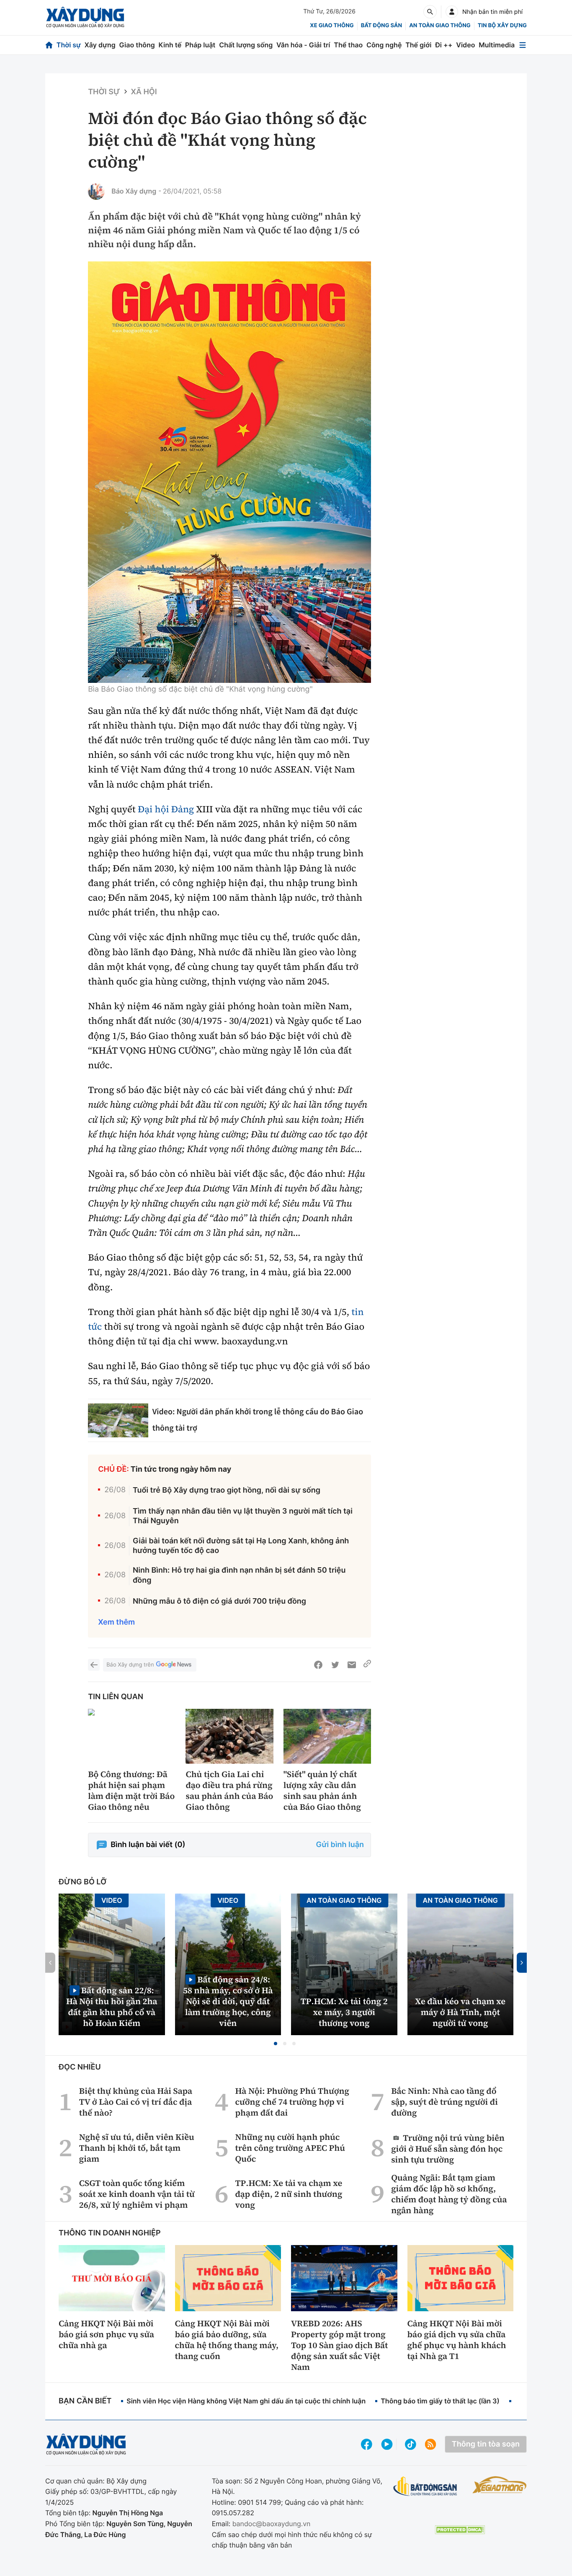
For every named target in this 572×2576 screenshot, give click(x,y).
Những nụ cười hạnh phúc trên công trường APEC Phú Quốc (290, 2148)
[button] (276, 2044)
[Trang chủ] (49, 45)
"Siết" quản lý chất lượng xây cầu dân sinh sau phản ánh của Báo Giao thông (322, 1791)
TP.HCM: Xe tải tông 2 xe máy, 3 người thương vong (344, 2012)
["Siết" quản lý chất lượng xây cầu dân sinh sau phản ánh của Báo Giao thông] (327, 1736)
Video (465, 45)
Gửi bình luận (340, 1845)
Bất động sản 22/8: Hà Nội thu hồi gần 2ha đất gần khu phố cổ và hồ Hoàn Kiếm (112, 2006)
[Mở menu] (523, 45)
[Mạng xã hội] (411, 2444)
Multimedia (497, 45)
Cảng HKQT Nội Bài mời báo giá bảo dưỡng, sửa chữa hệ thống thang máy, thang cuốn (227, 2340)
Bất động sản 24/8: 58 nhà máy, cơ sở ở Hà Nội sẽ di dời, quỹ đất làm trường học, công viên (228, 2001)
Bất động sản (382, 26)
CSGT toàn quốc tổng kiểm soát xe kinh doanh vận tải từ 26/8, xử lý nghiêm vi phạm (137, 2194)
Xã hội (144, 92)
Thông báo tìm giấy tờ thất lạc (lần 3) (440, 2401)
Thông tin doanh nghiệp (110, 2233)
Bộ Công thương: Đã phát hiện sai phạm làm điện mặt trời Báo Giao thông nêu (131, 1791)
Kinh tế (170, 45)
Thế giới (418, 45)
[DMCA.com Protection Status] (460, 2530)
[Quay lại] (94, 1665)
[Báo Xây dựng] (85, 17)
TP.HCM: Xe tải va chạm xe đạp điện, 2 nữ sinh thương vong (289, 2194)
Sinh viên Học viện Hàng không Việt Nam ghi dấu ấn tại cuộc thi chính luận (246, 2401)
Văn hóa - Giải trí (303, 45)
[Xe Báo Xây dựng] (500, 2485)
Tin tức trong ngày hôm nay (181, 1469)
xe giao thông (332, 26)
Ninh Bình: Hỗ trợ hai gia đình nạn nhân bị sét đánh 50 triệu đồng (239, 1575)
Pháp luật (200, 45)
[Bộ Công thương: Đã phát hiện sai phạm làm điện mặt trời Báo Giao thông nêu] (132, 1736)
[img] (229, 472)
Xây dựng (100, 45)
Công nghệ (384, 45)
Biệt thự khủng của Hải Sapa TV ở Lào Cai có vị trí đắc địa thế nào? (136, 2102)
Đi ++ (444, 45)
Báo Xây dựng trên (130, 1665)
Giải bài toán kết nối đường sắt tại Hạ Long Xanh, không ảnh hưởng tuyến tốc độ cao (241, 1546)
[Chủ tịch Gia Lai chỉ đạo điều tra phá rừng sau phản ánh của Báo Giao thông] (229, 1736)
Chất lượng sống (246, 45)
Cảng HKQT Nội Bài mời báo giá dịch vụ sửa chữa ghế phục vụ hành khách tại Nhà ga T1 (457, 2340)
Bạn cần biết (85, 2401)
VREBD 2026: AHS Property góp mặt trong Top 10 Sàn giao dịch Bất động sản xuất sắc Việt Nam (339, 2345)
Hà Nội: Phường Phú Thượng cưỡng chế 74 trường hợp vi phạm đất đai (292, 2102)
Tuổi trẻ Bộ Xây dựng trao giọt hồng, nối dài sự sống (227, 1490)
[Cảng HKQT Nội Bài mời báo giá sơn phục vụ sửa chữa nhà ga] (112, 2278)
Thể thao (348, 45)
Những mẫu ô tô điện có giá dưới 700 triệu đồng (219, 1601)
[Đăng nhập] (452, 12)
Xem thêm (116, 1622)
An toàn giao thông (440, 26)
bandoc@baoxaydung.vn (272, 2524)
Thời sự (69, 45)
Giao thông (137, 45)
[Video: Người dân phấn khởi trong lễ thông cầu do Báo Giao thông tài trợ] (118, 1420)
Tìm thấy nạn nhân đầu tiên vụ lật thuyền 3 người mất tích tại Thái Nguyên (243, 1516)
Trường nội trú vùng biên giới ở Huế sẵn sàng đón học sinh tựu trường (448, 2148)
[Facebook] (318, 1665)
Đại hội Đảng (166, 809)
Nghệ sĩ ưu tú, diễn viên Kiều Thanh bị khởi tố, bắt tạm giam (137, 2148)
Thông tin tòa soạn (486, 2444)
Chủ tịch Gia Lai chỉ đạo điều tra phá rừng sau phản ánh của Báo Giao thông (229, 1791)
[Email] (352, 1665)
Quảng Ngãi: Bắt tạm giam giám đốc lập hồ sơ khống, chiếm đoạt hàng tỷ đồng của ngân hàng (449, 2194)
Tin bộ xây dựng (502, 26)
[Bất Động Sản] (425, 2487)
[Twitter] (335, 1665)
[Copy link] (367, 1665)
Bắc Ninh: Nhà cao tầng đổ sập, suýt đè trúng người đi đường (444, 2102)
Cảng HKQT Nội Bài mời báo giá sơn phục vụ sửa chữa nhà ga (106, 2334)
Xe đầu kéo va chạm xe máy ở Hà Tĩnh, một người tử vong (460, 2012)
